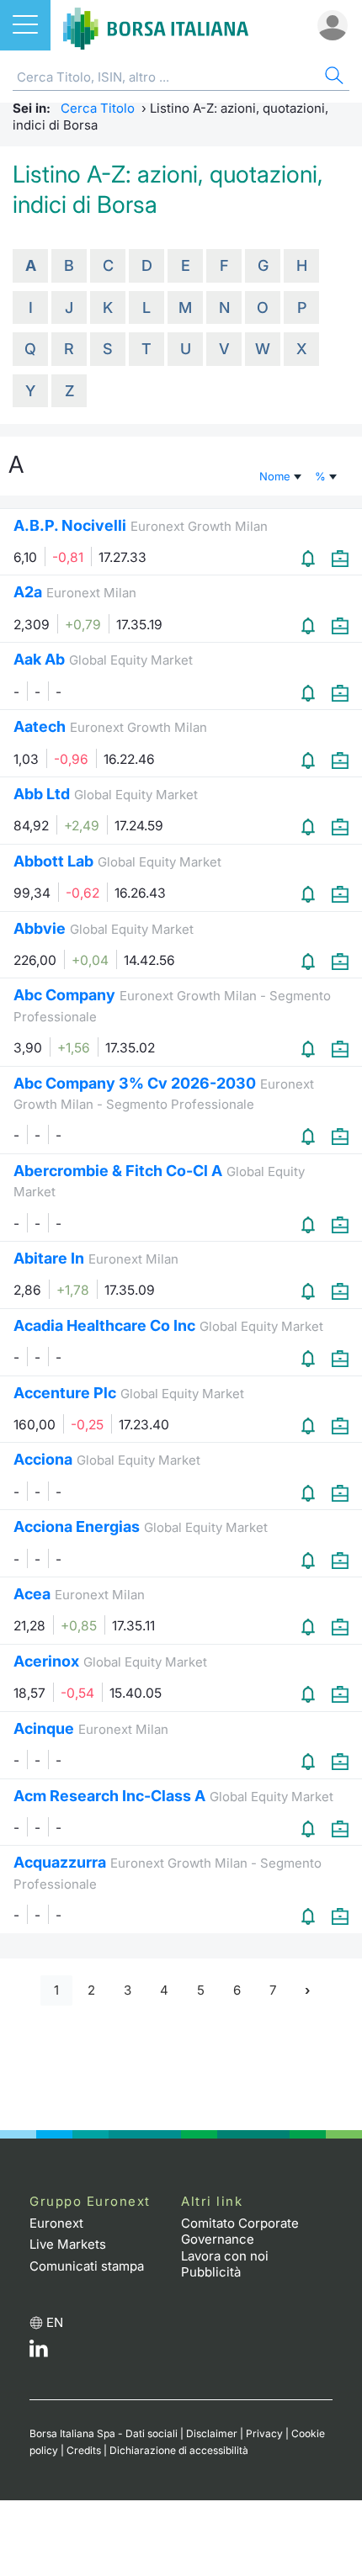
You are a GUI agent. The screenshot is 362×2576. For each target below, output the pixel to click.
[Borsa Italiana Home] (156, 25)
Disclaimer (212, 2433)
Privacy (264, 2433)
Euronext (56, 2223)
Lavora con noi (225, 2256)
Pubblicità (211, 2272)
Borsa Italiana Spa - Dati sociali (104, 2433)
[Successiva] (307, 1991)
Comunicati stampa (87, 2266)
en (55, 2322)
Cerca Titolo (98, 108)
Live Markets (68, 2244)
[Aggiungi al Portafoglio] (340, 558)
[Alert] (310, 558)
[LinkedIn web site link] (39, 2353)
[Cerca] (333, 78)
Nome (277, 476)
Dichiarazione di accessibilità (179, 2450)
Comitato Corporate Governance (240, 2231)
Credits (84, 2450)
